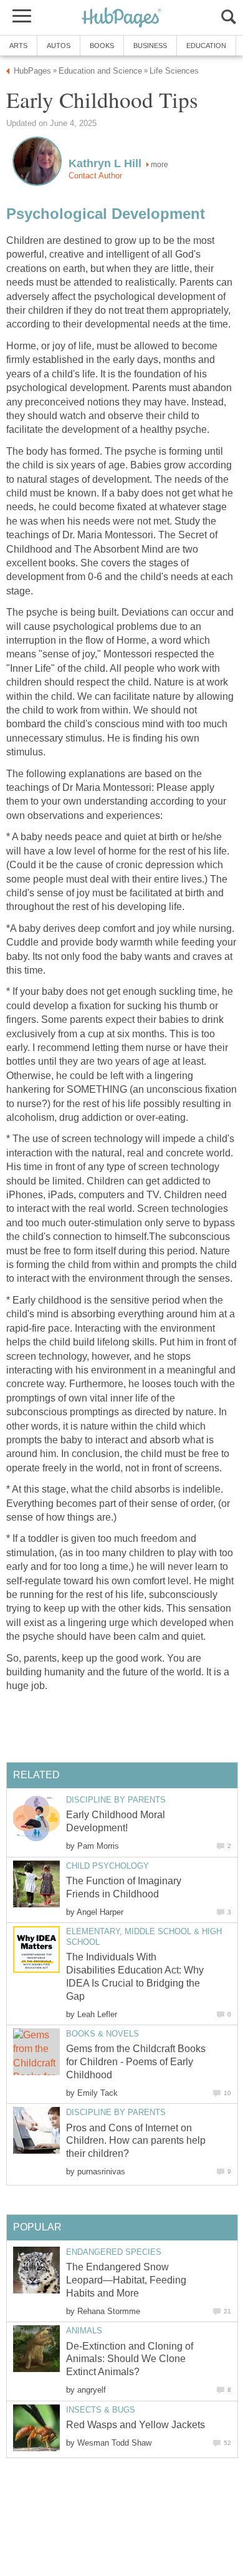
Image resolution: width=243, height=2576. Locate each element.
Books (102, 46)
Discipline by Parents (116, 1800)
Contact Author (95, 176)
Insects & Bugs (101, 2410)
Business (150, 46)
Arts (18, 46)
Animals (84, 2331)
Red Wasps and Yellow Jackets (136, 2425)
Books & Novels (102, 2034)
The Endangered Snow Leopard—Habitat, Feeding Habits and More (126, 2280)
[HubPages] (121, 18)
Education (206, 46)
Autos (59, 46)
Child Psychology (107, 1866)
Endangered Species (114, 2252)
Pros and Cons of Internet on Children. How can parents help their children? (136, 2141)
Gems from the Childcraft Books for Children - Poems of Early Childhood (136, 2062)
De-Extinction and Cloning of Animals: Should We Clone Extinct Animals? (130, 2359)
